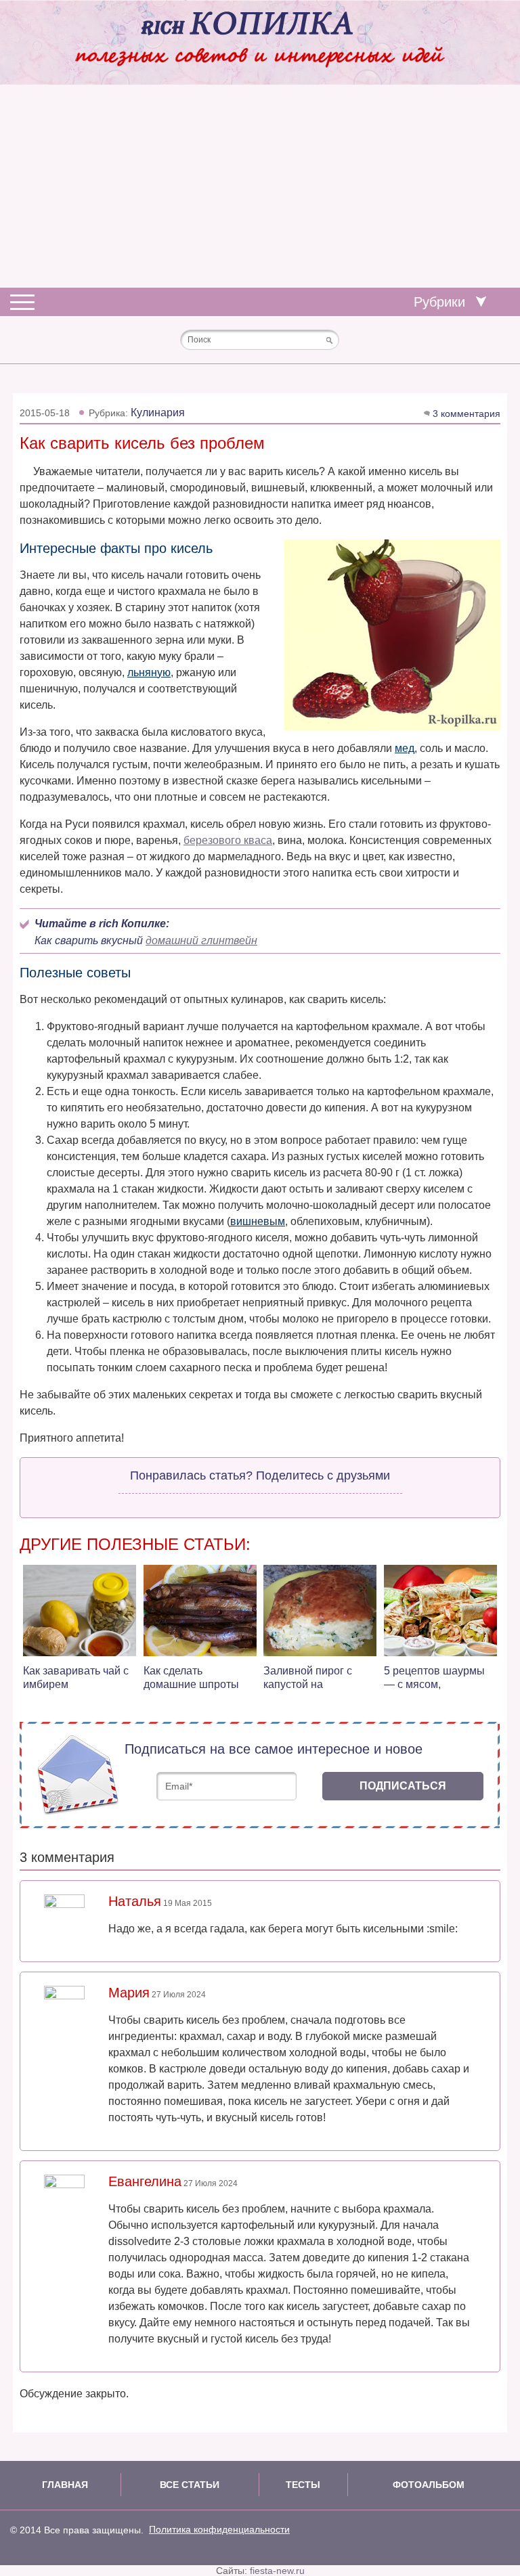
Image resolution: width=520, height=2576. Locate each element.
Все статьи (190, 2485)
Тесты (303, 2485)
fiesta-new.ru (277, 2571)
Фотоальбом (429, 2485)
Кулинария (158, 413)
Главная (65, 2485)
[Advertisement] (260, 186)
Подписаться (403, 1786)
